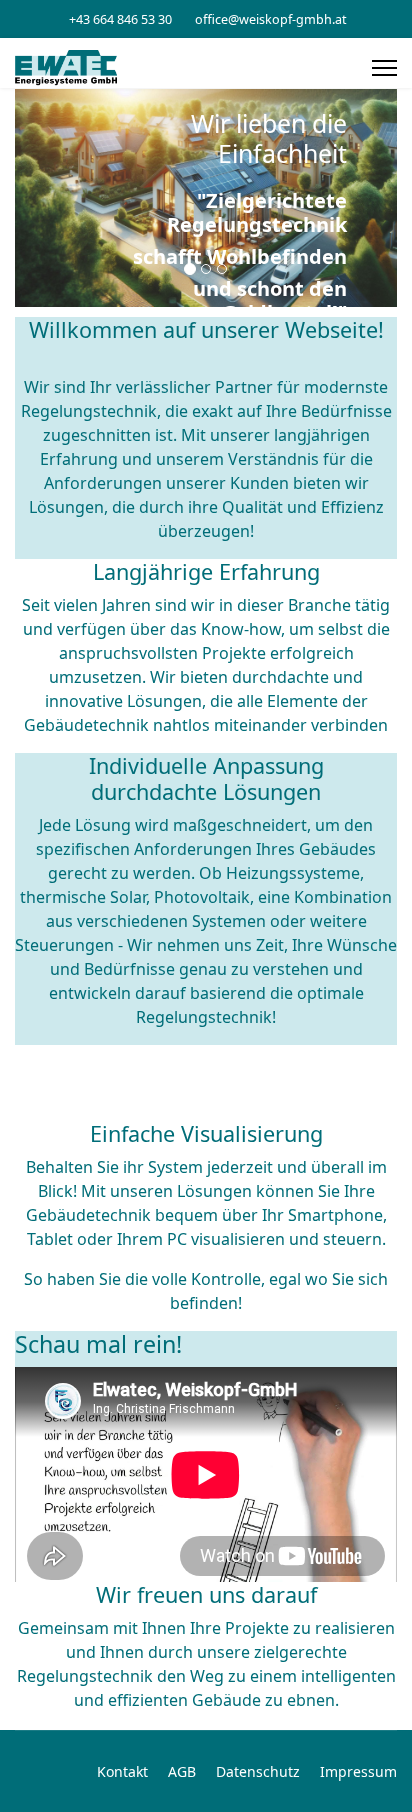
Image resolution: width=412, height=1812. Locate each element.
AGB (182, 1771)
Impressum (358, 1771)
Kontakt (122, 1771)
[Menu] (384, 68)
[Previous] (35, 198)
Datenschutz (258, 1771)
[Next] (377, 198)
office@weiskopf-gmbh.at (271, 19)
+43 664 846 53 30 (120, 19)
